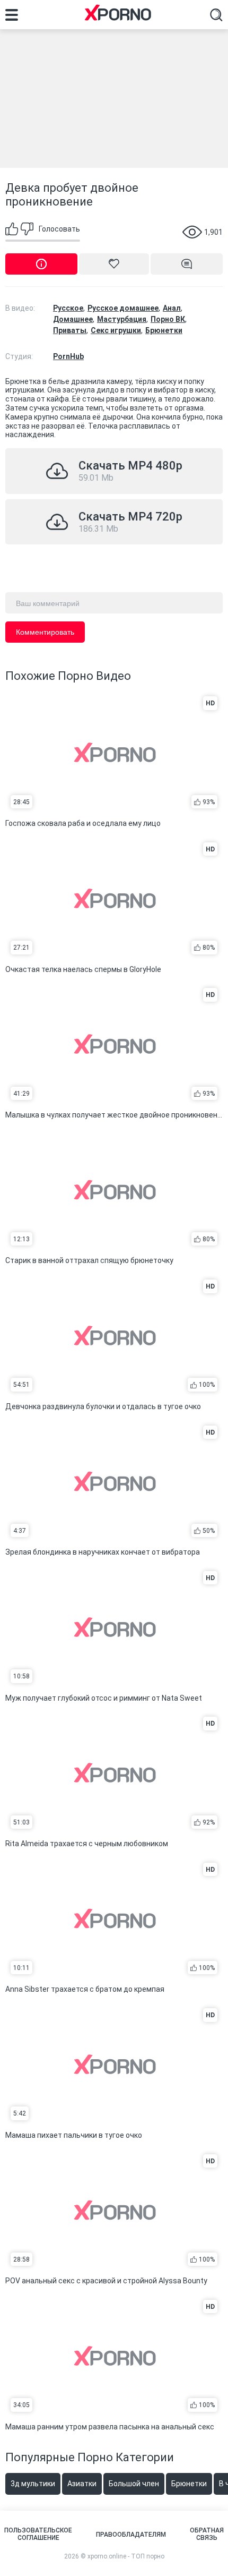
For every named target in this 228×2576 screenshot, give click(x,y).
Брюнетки (164, 330)
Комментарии (187, 264)
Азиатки (82, 2484)
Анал (172, 308)
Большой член (134, 2484)
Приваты (70, 330)
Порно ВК (168, 319)
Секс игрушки (116, 330)
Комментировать (45, 632)
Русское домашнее (123, 308)
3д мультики (33, 2484)
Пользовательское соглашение (38, 2534)
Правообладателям (131, 2535)
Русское (68, 308)
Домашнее (73, 319)
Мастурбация (122, 319)
